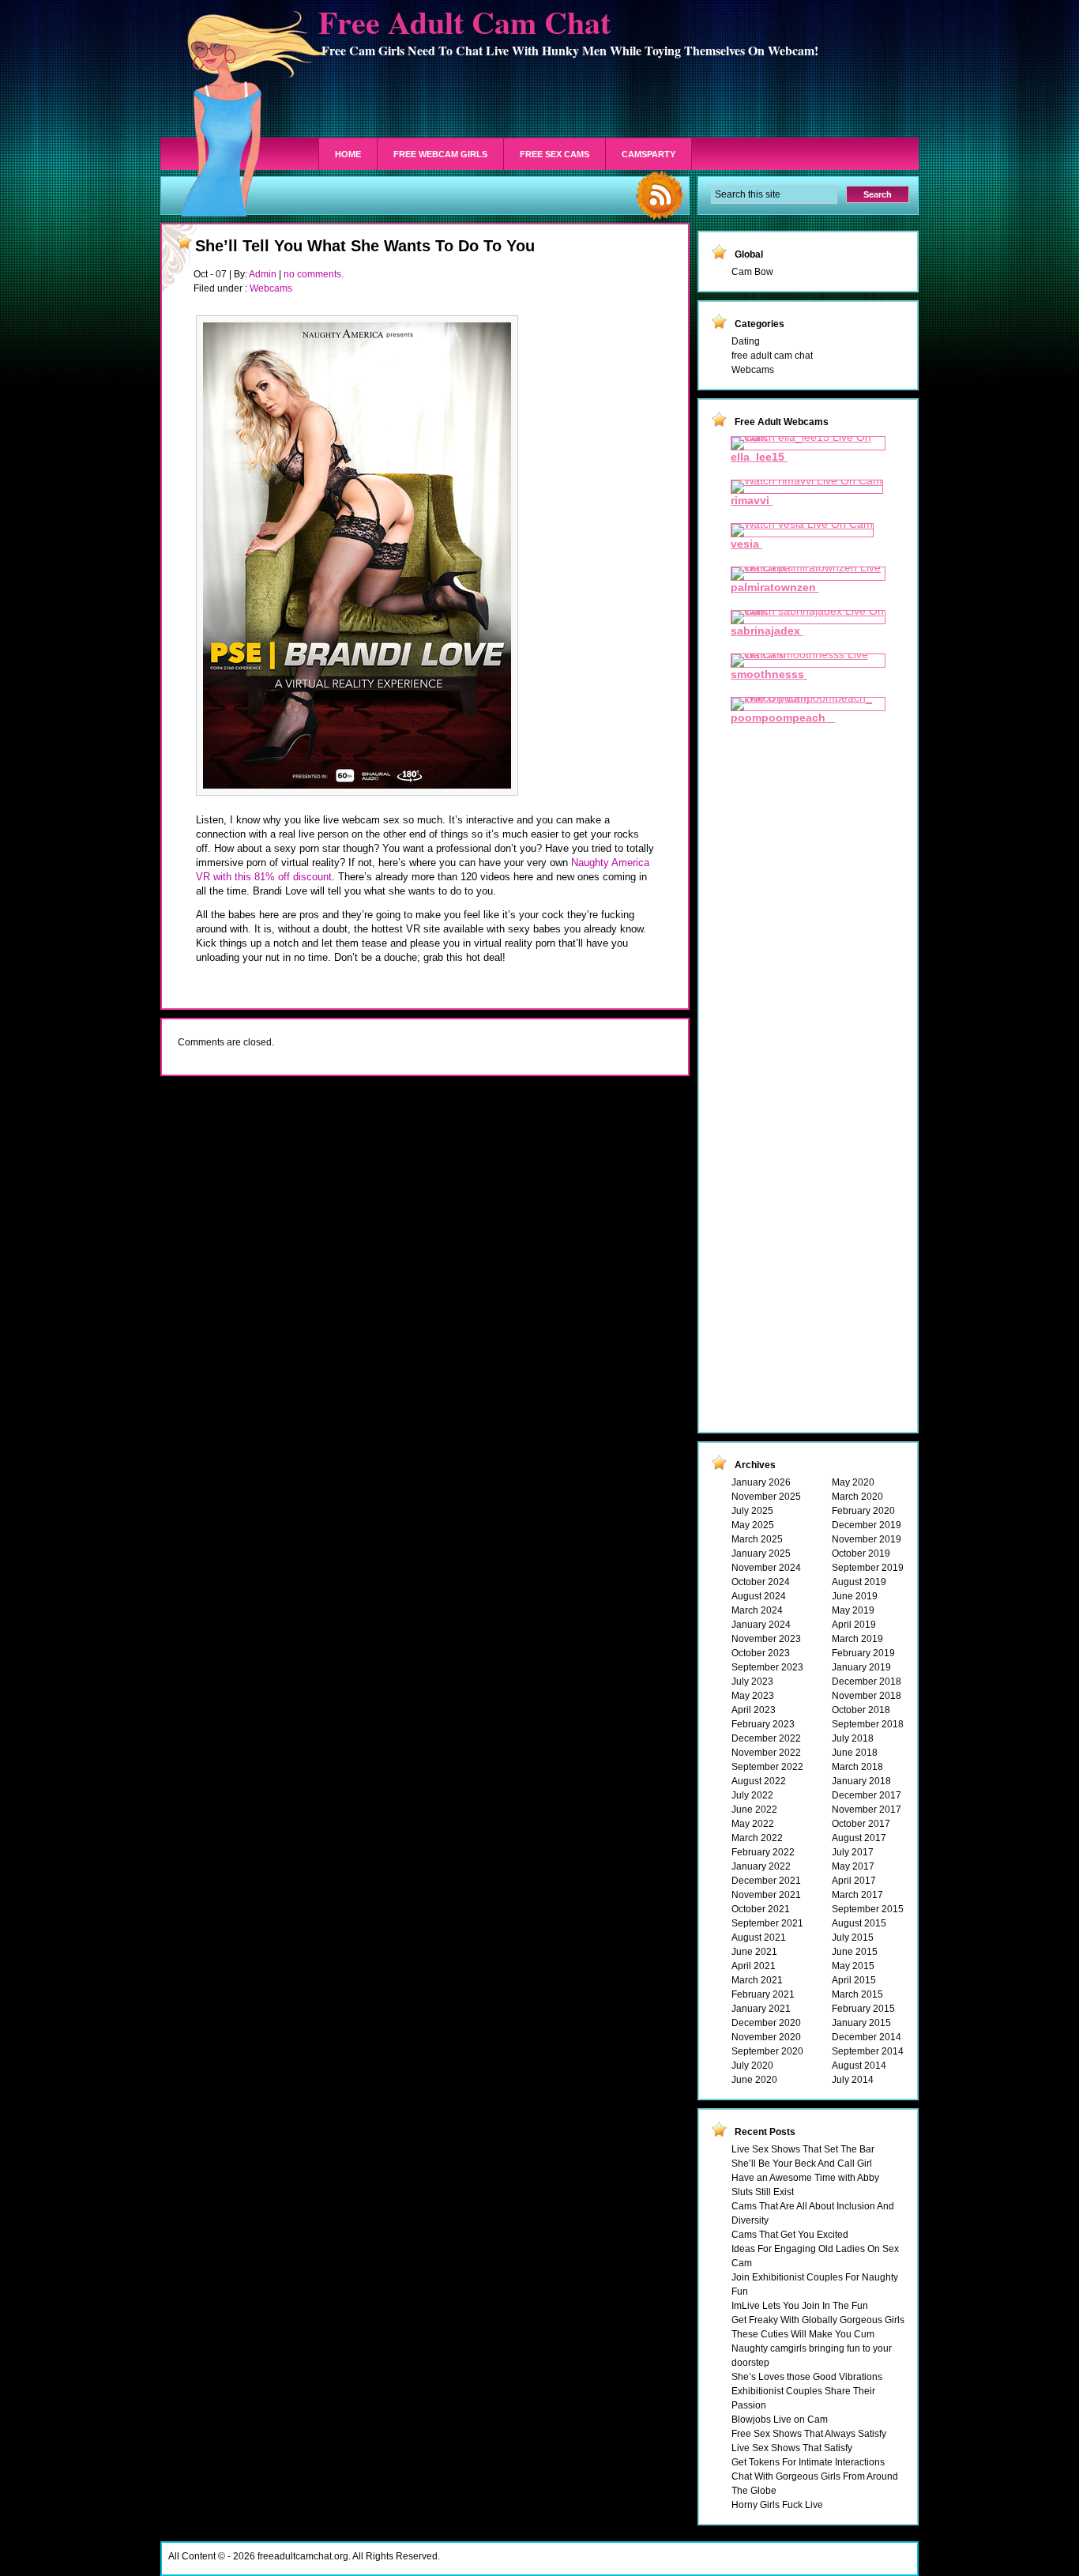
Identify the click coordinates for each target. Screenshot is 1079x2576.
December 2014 (867, 2037)
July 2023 (752, 1682)
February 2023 (763, 1724)
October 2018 (861, 1710)
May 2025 (753, 1525)
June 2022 (754, 1810)
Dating (746, 341)
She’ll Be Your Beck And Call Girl (802, 2164)
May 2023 (753, 1696)
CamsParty (649, 154)
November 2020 (766, 2037)
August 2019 (859, 1582)
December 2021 (766, 1881)
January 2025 (761, 1554)
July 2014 (853, 2080)
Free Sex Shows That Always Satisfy (809, 2434)
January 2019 (861, 1667)
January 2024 (761, 1625)
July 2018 (853, 1738)
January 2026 (761, 1482)
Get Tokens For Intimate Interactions (808, 2462)
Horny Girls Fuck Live (777, 2505)
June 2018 (855, 1753)
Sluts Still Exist (763, 2192)
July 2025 (752, 1511)
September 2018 (868, 1724)
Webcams (271, 288)
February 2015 (863, 2009)
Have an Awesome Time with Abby (805, 2178)
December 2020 (766, 2023)
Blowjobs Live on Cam (780, 2420)
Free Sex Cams (555, 154)
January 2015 (861, 2023)
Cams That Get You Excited (790, 2235)
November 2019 (867, 1539)
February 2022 (763, 1852)
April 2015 (854, 1980)
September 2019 (868, 1568)
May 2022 (753, 1824)
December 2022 (766, 1738)
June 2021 (754, 1952)
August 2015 (859, 1923)
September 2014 (868, 2051)
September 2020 (767, 2051)
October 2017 (861, 1824)
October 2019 (861, 1554)
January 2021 (761, 2009)
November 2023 (766, 1639)
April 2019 (854, 1625)
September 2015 (868, 1909)
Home (348, 154)
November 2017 (867, 1810)
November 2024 (766, 1568)
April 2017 (854, 1881)
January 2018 (861, 1781)
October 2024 (761, 1582)
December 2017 (867, 1795)
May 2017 (853, 1866)
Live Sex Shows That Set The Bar (803, 2149)
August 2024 (759, 1596)
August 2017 (859, 1838)
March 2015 (857, 1994)
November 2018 (867, 1696)
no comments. (314, 274)
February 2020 (863, 1511)
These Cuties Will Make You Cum (803, 2334)
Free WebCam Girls (440, 154)
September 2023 (767, 1667)
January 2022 (761, 1866)
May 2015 (853, 1966)
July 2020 (752, 2066)
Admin (263, 274)
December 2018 (867, 1682)
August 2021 (759, 1938)
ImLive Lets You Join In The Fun (800, 2306)
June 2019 (855, 1596)
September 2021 (767, 1923)
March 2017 (857, 1895)
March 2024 (757, 1610)
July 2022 (752, 1795)
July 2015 (853, 1938)
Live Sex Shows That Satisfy (792, 2448)
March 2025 (757, 1539)
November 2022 (766, 1753)
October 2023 (761, 1653)
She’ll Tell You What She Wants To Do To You (365, 246)
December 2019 (867, 1525)
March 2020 (857, 1497)
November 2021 (766, 1895)
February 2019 (863, 1653)
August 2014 (859, 2066)
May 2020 (853, 1482)
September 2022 (767, 1767)
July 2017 (853, 1852)
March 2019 (857, 1639)
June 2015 (855, 1952)
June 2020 (754, 2080)
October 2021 (761, 1909)
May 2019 (853, 1610)
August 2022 (759, 1781)
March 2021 (757, 1980)
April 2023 (754, 1710)
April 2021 (754, 1966)
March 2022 (757, 1838)
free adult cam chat (772, 356)
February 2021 (763, 1994)
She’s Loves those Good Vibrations (807, 2377)
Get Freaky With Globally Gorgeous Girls (818, 2320)
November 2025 (766, 1497)
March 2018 (857, 1767)
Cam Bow (752, 272)
